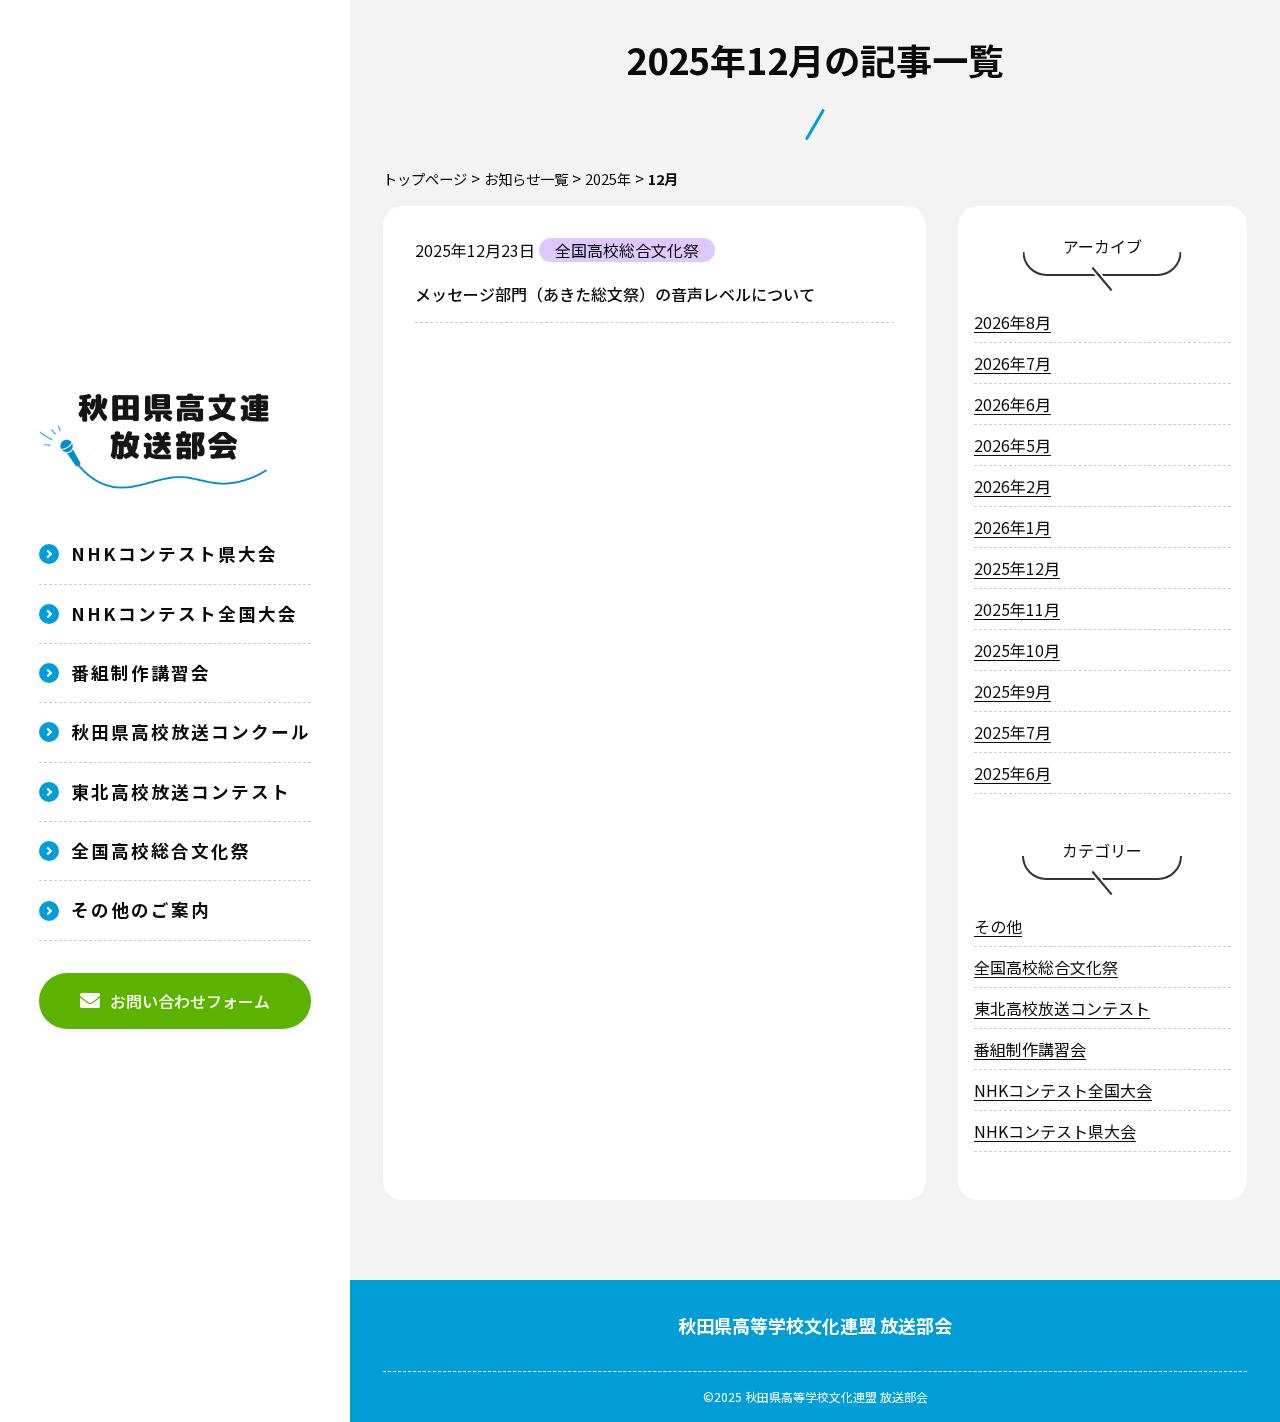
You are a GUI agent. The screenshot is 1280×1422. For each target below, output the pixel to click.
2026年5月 (1012, 445)
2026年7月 (1012, 363)
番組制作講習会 (141, 672)
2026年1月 (1012, 527)
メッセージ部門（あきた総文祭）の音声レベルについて (615, 294)
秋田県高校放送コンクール (191, 731)
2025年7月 (1012, 732)
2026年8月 (1012, 322)
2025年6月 (1012, 773)
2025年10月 (1017, 650)
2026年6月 (1012, 404)
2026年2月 (1012, 486)
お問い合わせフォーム (190, 1001)
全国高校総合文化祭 (161, 850)
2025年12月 (1017, 568)
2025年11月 (1017, 609)
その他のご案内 (141, 909)
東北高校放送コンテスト (181, 791)
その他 (998, 926)
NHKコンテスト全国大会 (184, 613)
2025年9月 (1012, 691)
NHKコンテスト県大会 (174, 553)
